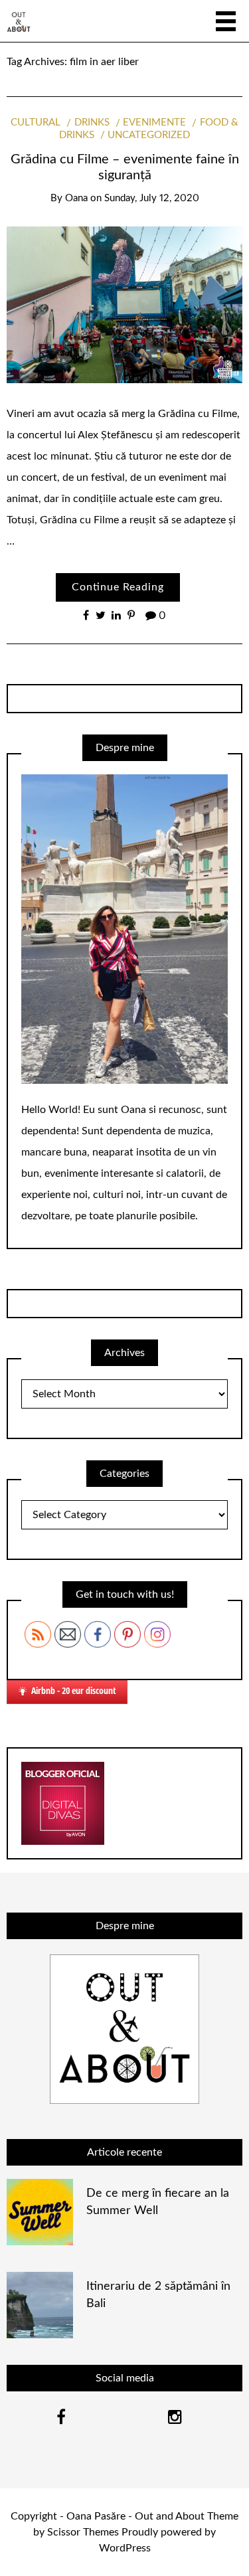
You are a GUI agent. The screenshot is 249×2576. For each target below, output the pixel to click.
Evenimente (154, 123)
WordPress (125, 2548)
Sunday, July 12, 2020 (152, 198)
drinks (92, 123)
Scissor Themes (83, 2532)
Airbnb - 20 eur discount (74, 1690)
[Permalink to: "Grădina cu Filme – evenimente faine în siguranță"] (124, 304)
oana (76, 198)
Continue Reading (118, 587)
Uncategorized (149, 135)
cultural (36, 123)
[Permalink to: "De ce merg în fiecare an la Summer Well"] (40, 2211)
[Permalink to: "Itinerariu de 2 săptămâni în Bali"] (40, 2304)
